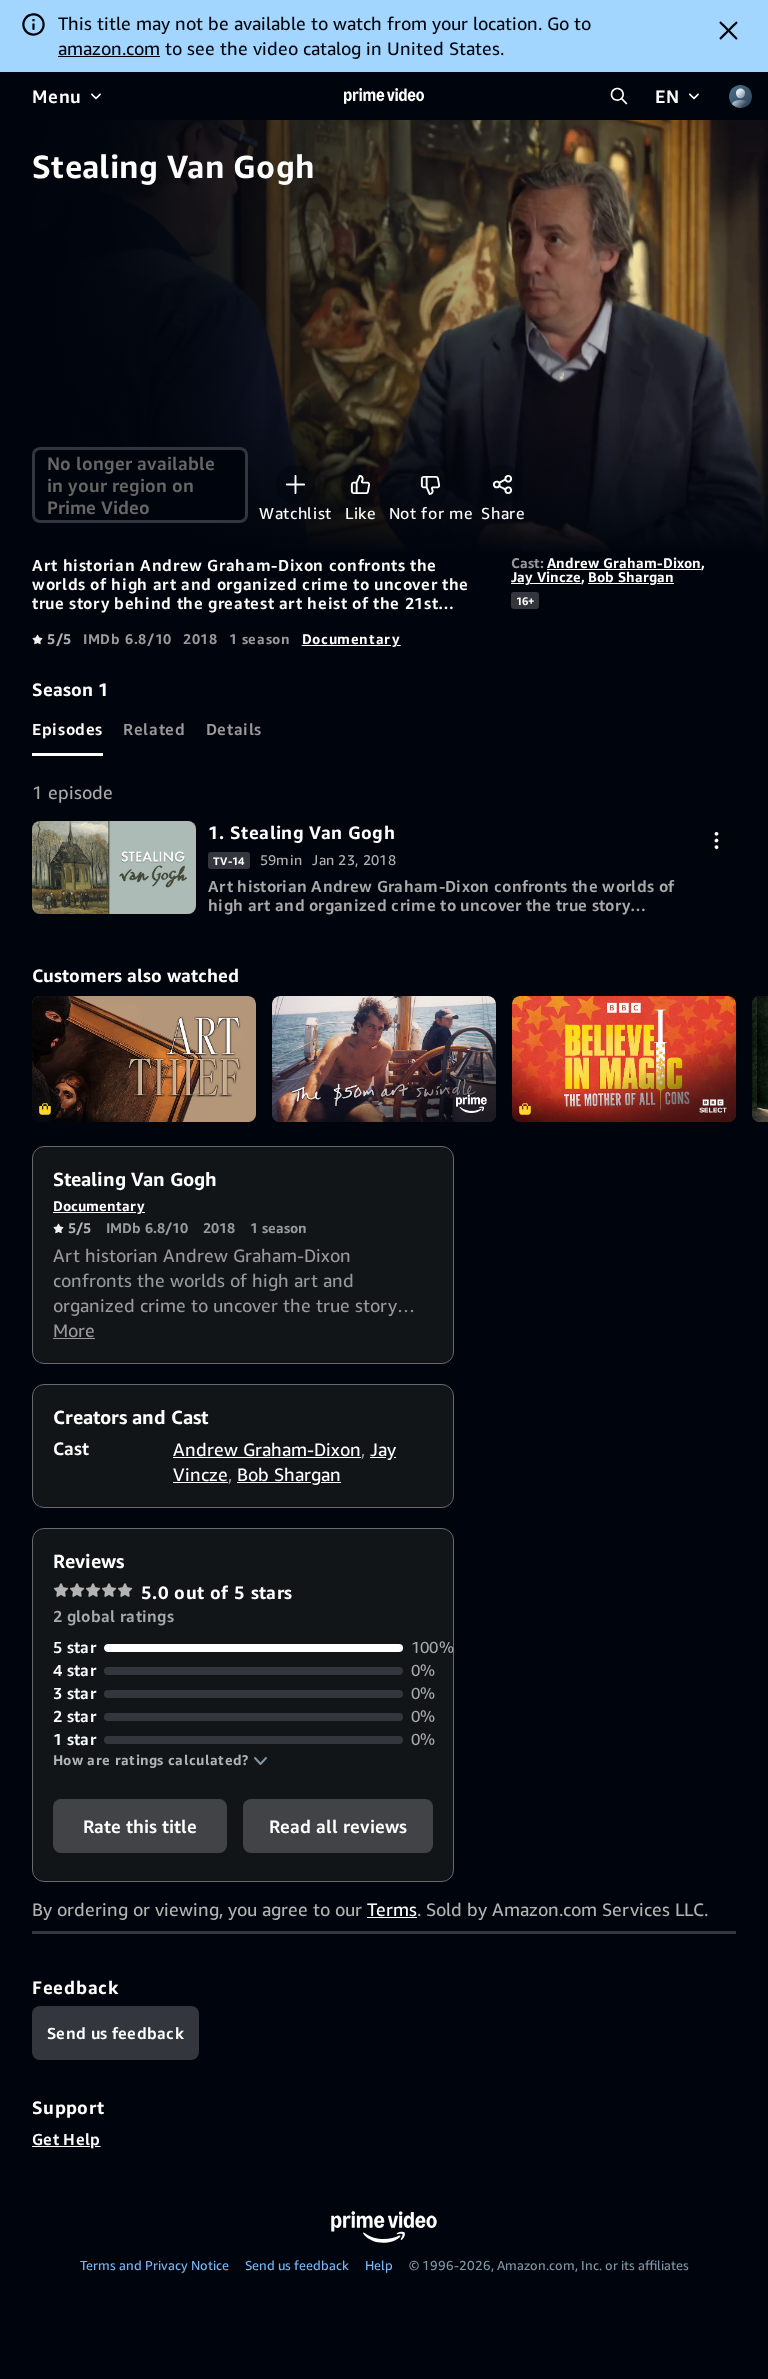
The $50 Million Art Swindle (384, 1059)
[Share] (502, 484)
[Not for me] (430, 484)
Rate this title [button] (140, 1826)
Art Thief (144, 1059)
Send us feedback (297, 2265)
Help (379, 2265)
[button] (160, 1760)
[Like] (360, 484)
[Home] (384, 96)
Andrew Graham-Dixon (624, 562)
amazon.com (109, 48)
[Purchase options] (716, 840)
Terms (392, 1909)
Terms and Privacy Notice (154, 2265)
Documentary (351, 638)
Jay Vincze (546, 576)
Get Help (66, 2139)
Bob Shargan (631, 576)
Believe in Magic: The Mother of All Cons (624, 1059)
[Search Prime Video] (619, 96)
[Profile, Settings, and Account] (740, 96)
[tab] (67, 729)
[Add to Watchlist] (295, 484)
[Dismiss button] (728, 30)
